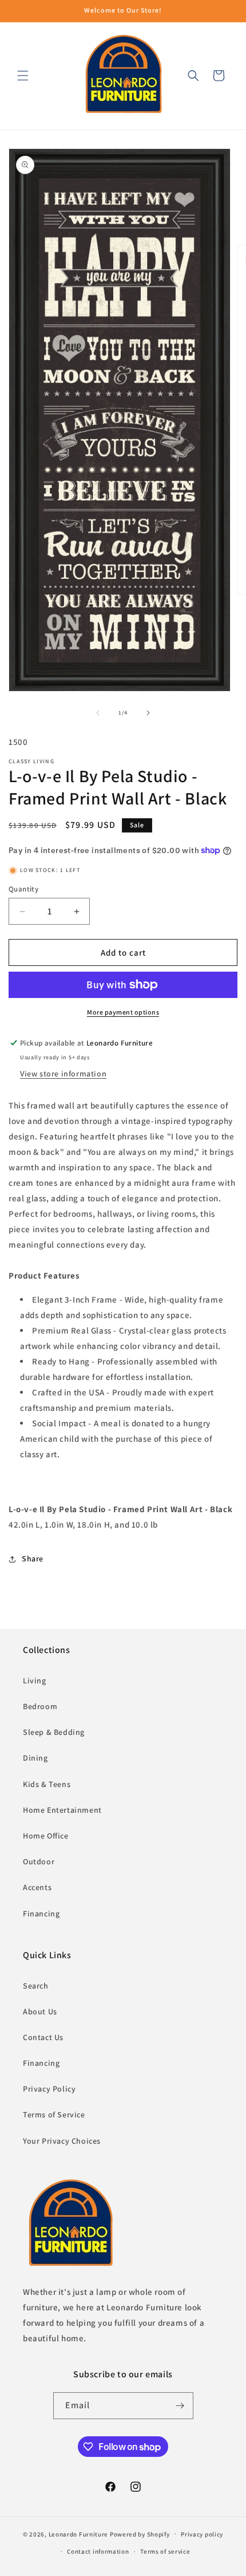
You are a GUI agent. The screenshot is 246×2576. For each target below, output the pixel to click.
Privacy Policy (49, 2089)
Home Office (46, 1836)
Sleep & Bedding (54, 1732)
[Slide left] (98, 713)
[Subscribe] (180, 2406)
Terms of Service (54, 2115)
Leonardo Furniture (79, 2534)
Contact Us (43, 2037)
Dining (35, 1758)
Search (36, 1986)
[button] (23, 76)
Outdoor (39, 1861)
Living (35, 1680)
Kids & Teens (47, 1784)
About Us (40, 2011)
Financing (41, 1914)
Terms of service (165, 2551)
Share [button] (33, 1559)
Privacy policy (202, 2534)
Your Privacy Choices (62, 2141)
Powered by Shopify (140, 2534)
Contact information (98, 2551)
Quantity (23, 889)
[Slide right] (148, 713)
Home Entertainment (62, 1810)
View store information (63, 1074)
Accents (37, 1887)
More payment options (123, 1012)
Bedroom (40, 1706)
